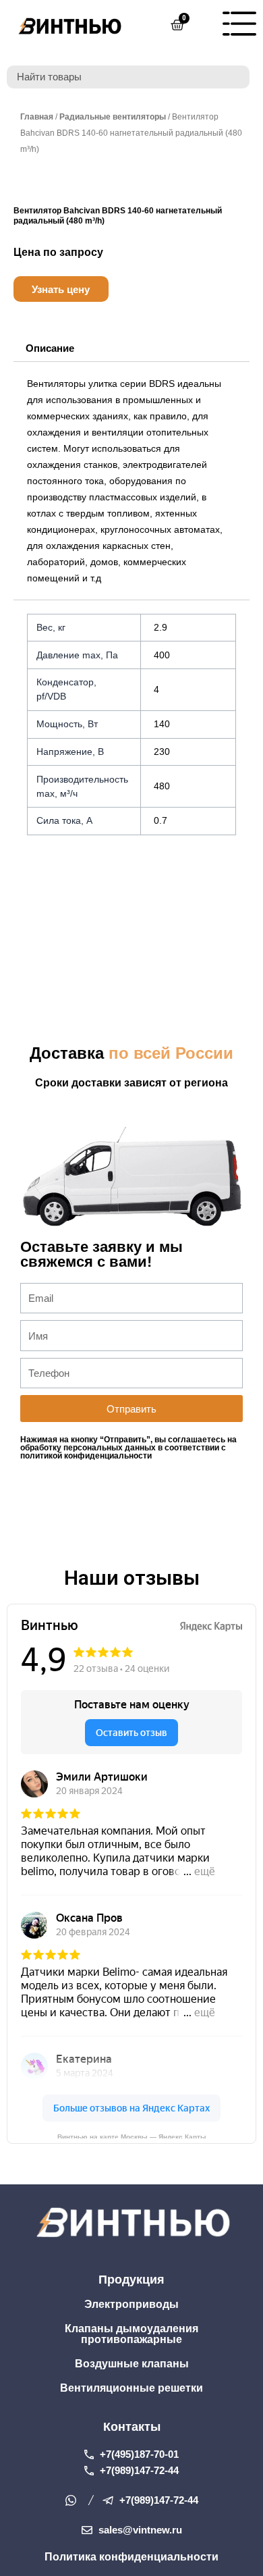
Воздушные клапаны (132, 2364)
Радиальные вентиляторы (113, 117)
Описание (50, 348)
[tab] (50, 349)
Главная (37, 117)
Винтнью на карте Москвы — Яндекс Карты (132, 2136)
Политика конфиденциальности (131, 2557)
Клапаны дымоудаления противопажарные (131, 2334)
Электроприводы (131, 2304)
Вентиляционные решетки (131, 2388)
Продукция (131, 2280)
